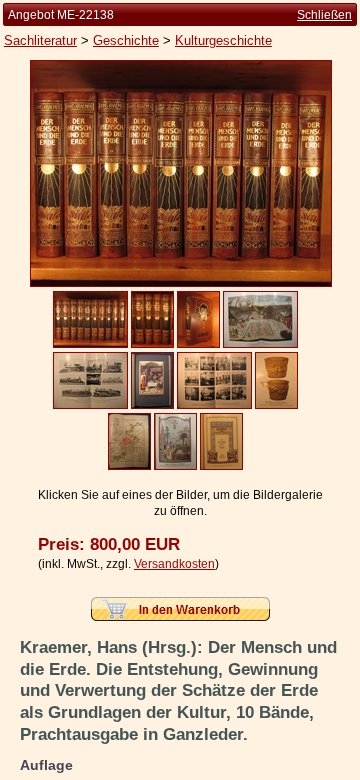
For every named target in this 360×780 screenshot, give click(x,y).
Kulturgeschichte (223, 40)
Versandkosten (174, 564)
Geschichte (126, 40)
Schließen (324, 15)
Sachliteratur (40, 40)
